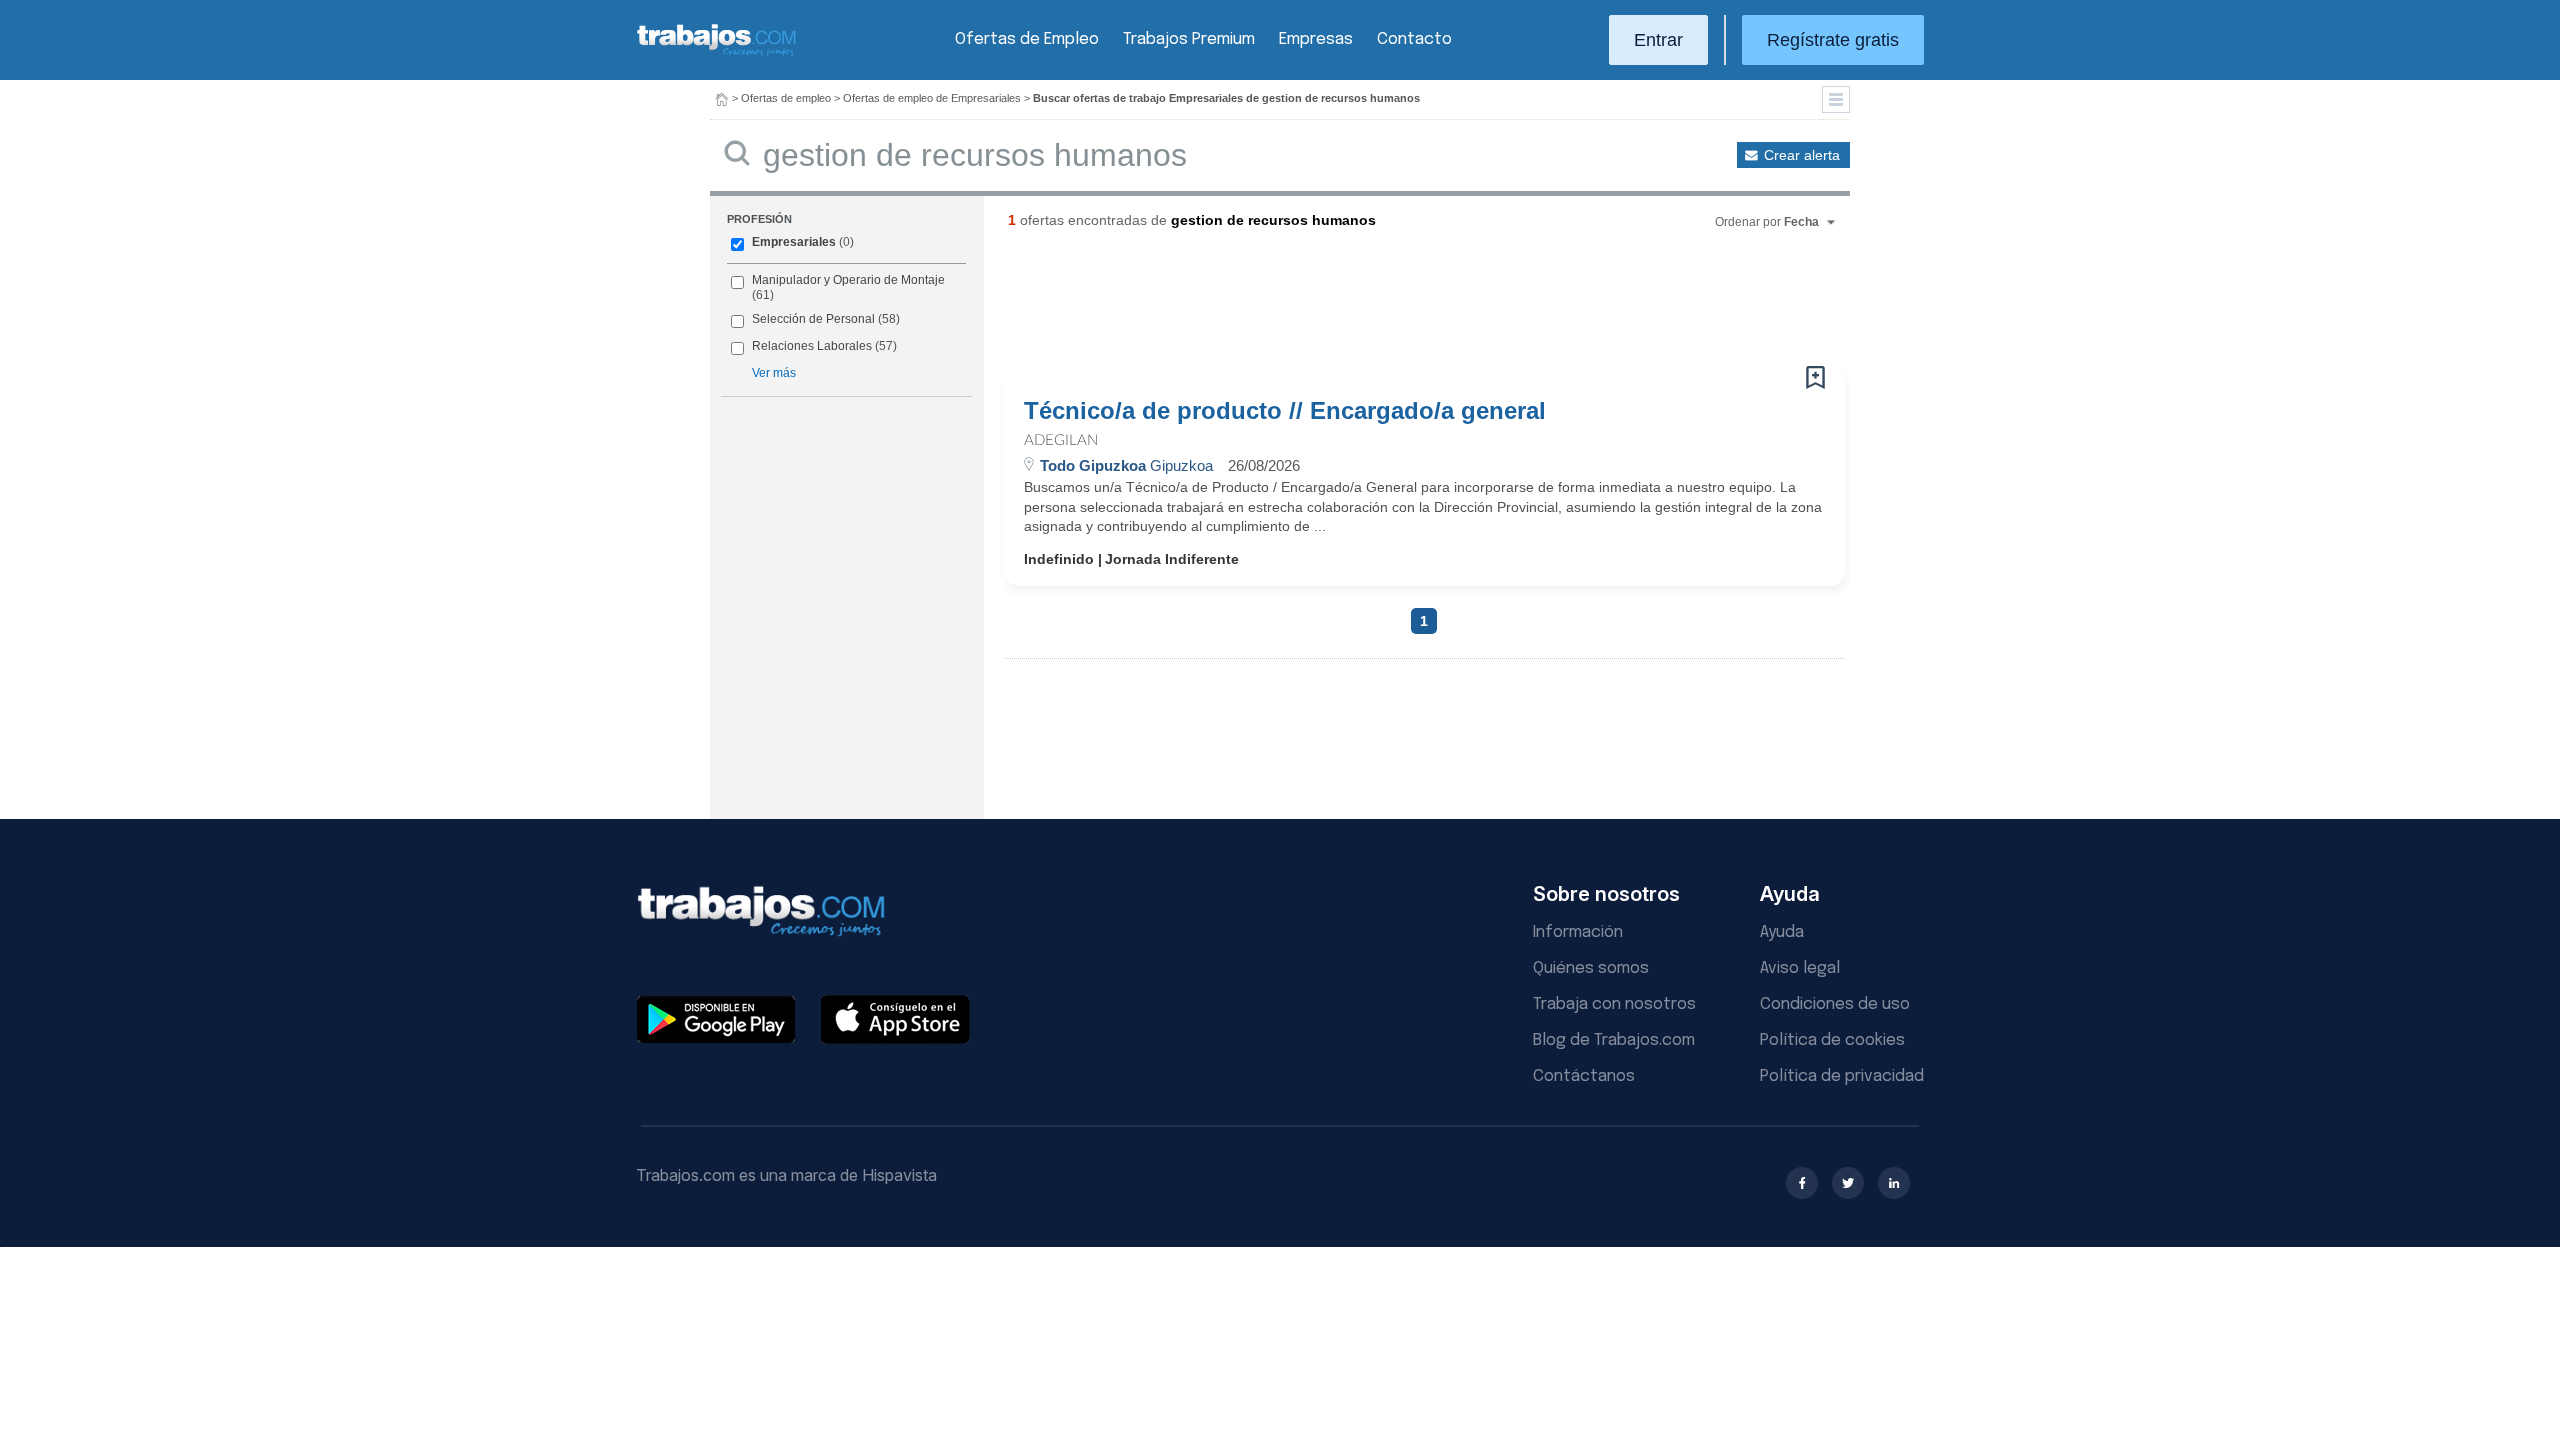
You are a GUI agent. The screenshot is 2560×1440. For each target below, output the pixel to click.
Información (1578, 932)
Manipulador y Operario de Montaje (848, 280)
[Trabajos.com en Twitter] (1848, 1183)
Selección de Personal (813, 319)
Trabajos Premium (1189, 39)
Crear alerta (1802, 155)
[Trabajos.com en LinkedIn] (1894, 1183)
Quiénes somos (1591, 968)
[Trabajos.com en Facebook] (1802, 1183)
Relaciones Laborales (812, 346)
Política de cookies (1832, 1040)
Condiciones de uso (1835, 1004)
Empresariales (794, 242)
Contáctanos (1584, 1076)
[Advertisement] (1384, 305)
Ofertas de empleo (786, 98)
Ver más (774, 373)
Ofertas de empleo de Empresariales (932, 98)
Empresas (1316, 39)
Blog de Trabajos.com (1614, 1040)
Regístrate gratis (1833, 40)
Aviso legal (1800, 968)
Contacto (1414, 39)
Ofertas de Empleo (1027, 39)
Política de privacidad (1842, 1076)
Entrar (1658, 40)
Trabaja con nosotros (1614, 1004)
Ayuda (1782, 932)
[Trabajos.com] (717, 53)
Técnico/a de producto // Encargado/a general (1285, 411)
